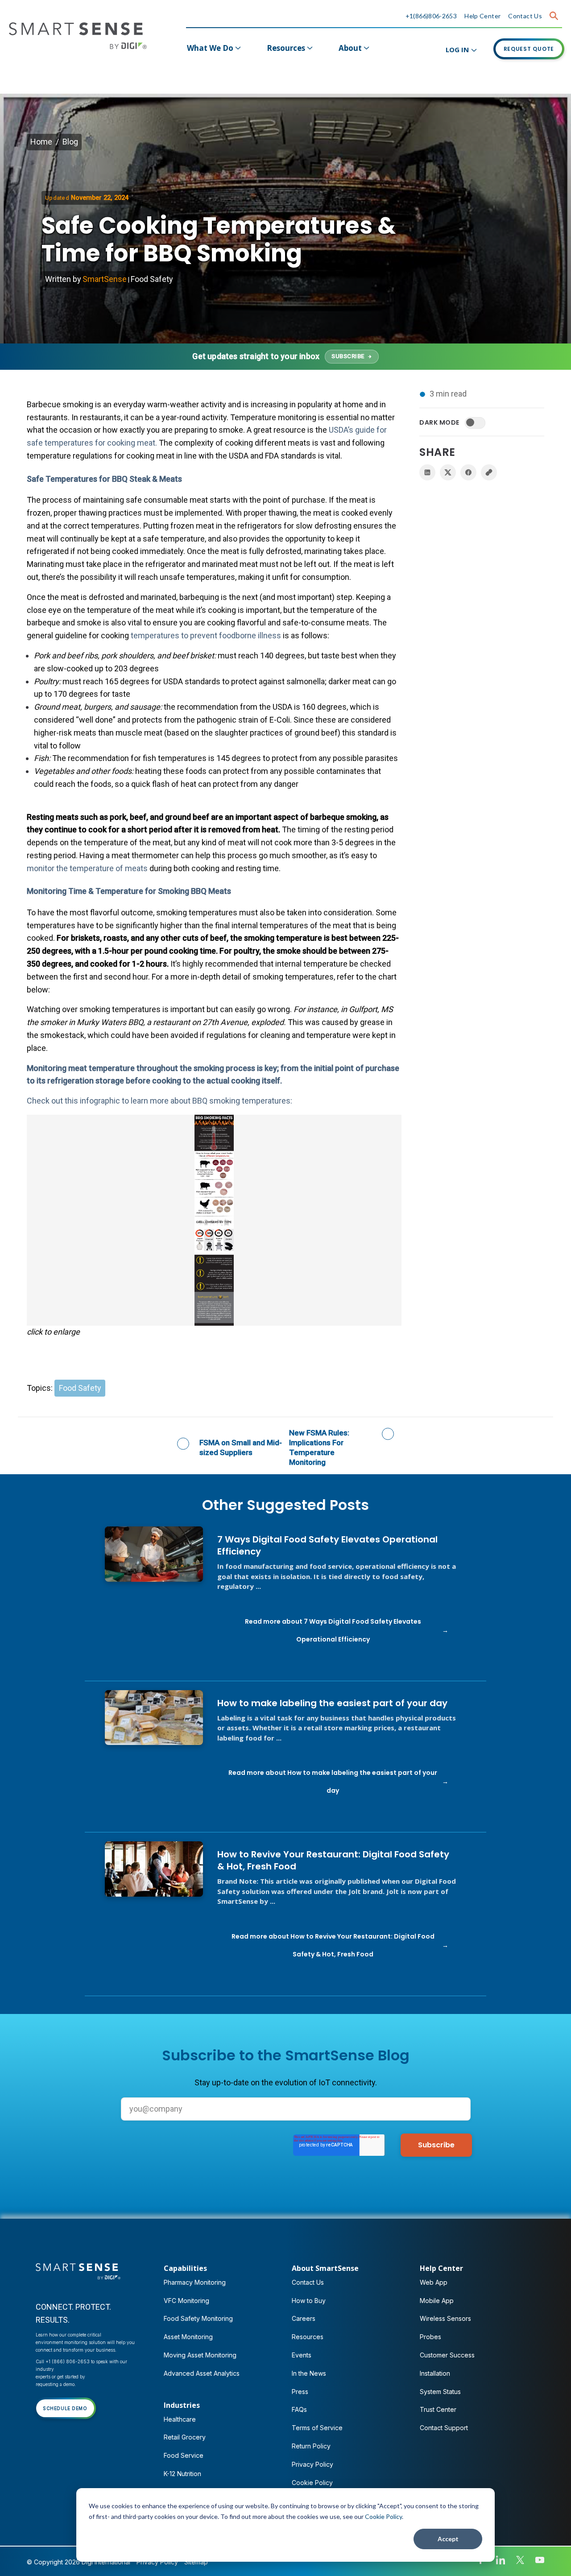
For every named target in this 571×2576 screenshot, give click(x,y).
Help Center (482, 16)
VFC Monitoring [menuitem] (186, 2301)
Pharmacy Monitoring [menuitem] (195, 2282)
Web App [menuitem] (434, 2282)
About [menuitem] (350, 48)
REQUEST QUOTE (529, 49)
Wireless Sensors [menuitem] (445, 2318)
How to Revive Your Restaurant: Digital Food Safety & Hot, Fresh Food (333, 1861)
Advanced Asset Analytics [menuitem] (202, 2373)
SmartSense (105, 279)
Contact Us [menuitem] (308, 2282)
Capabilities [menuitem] (185, 2268)
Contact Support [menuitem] (444, 2428)
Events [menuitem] (302, 2355)
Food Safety (152, 279)
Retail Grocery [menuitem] (185, 2437)
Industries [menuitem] (182, 2405)
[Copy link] (489, 472)
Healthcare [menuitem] (180, 2419)
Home (41, 142)
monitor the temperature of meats (87, 868)
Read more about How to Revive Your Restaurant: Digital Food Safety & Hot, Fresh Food (333, 1945)
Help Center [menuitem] (441, 2268)
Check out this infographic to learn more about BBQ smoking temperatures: (159, 1101)
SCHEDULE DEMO (65, 2408)
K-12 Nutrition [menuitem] (182, 2474)
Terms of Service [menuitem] (317, 2428)
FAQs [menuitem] (299, 2409)
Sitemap (196, 2562)
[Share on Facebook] (468, 472)
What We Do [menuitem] (210, 48)
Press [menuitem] (300, 2392)
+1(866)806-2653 (431, 16)
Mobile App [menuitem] (437, 2301)
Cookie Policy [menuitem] (312, 2483)
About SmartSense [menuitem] (325, 2268)
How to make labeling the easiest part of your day (332, 1703)
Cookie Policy (383, 2516)
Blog (70, 142)
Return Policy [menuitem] (311, 2446)
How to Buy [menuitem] (309, 2301)
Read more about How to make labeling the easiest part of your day (333, 1782)
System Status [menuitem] (440, 2392)
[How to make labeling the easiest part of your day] (154, 1718)
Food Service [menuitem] (184, 2455)
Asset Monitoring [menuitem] (188, 2337)
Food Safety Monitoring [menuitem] (198, 2318)
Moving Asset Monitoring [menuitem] (200, 2355)
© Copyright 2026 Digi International (79, 2562)
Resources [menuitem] (286, 48)
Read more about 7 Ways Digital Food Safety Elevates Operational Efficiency (333, 1630)
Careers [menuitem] (304, 2318)
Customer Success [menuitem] (447, 2355)
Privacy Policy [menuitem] (312, 2464)
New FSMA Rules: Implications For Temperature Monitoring (319, 1447)
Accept (448, 2539)
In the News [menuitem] (309, 2373)
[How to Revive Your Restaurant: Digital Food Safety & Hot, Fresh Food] (154, 1869)
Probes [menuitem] (430, 2337)
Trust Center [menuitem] (438, 2409)
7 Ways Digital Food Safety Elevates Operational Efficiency (327, 1546)
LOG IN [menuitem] (457, 50)
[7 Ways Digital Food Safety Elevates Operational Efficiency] (154, 1554)
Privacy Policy (157, 2562)
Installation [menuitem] (435, 2373)
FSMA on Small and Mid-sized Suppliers (241, 1447)
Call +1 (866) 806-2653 (63, 2361)
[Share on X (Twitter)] (448, 472)
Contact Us (525, 16)
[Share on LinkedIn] (427, 472)
